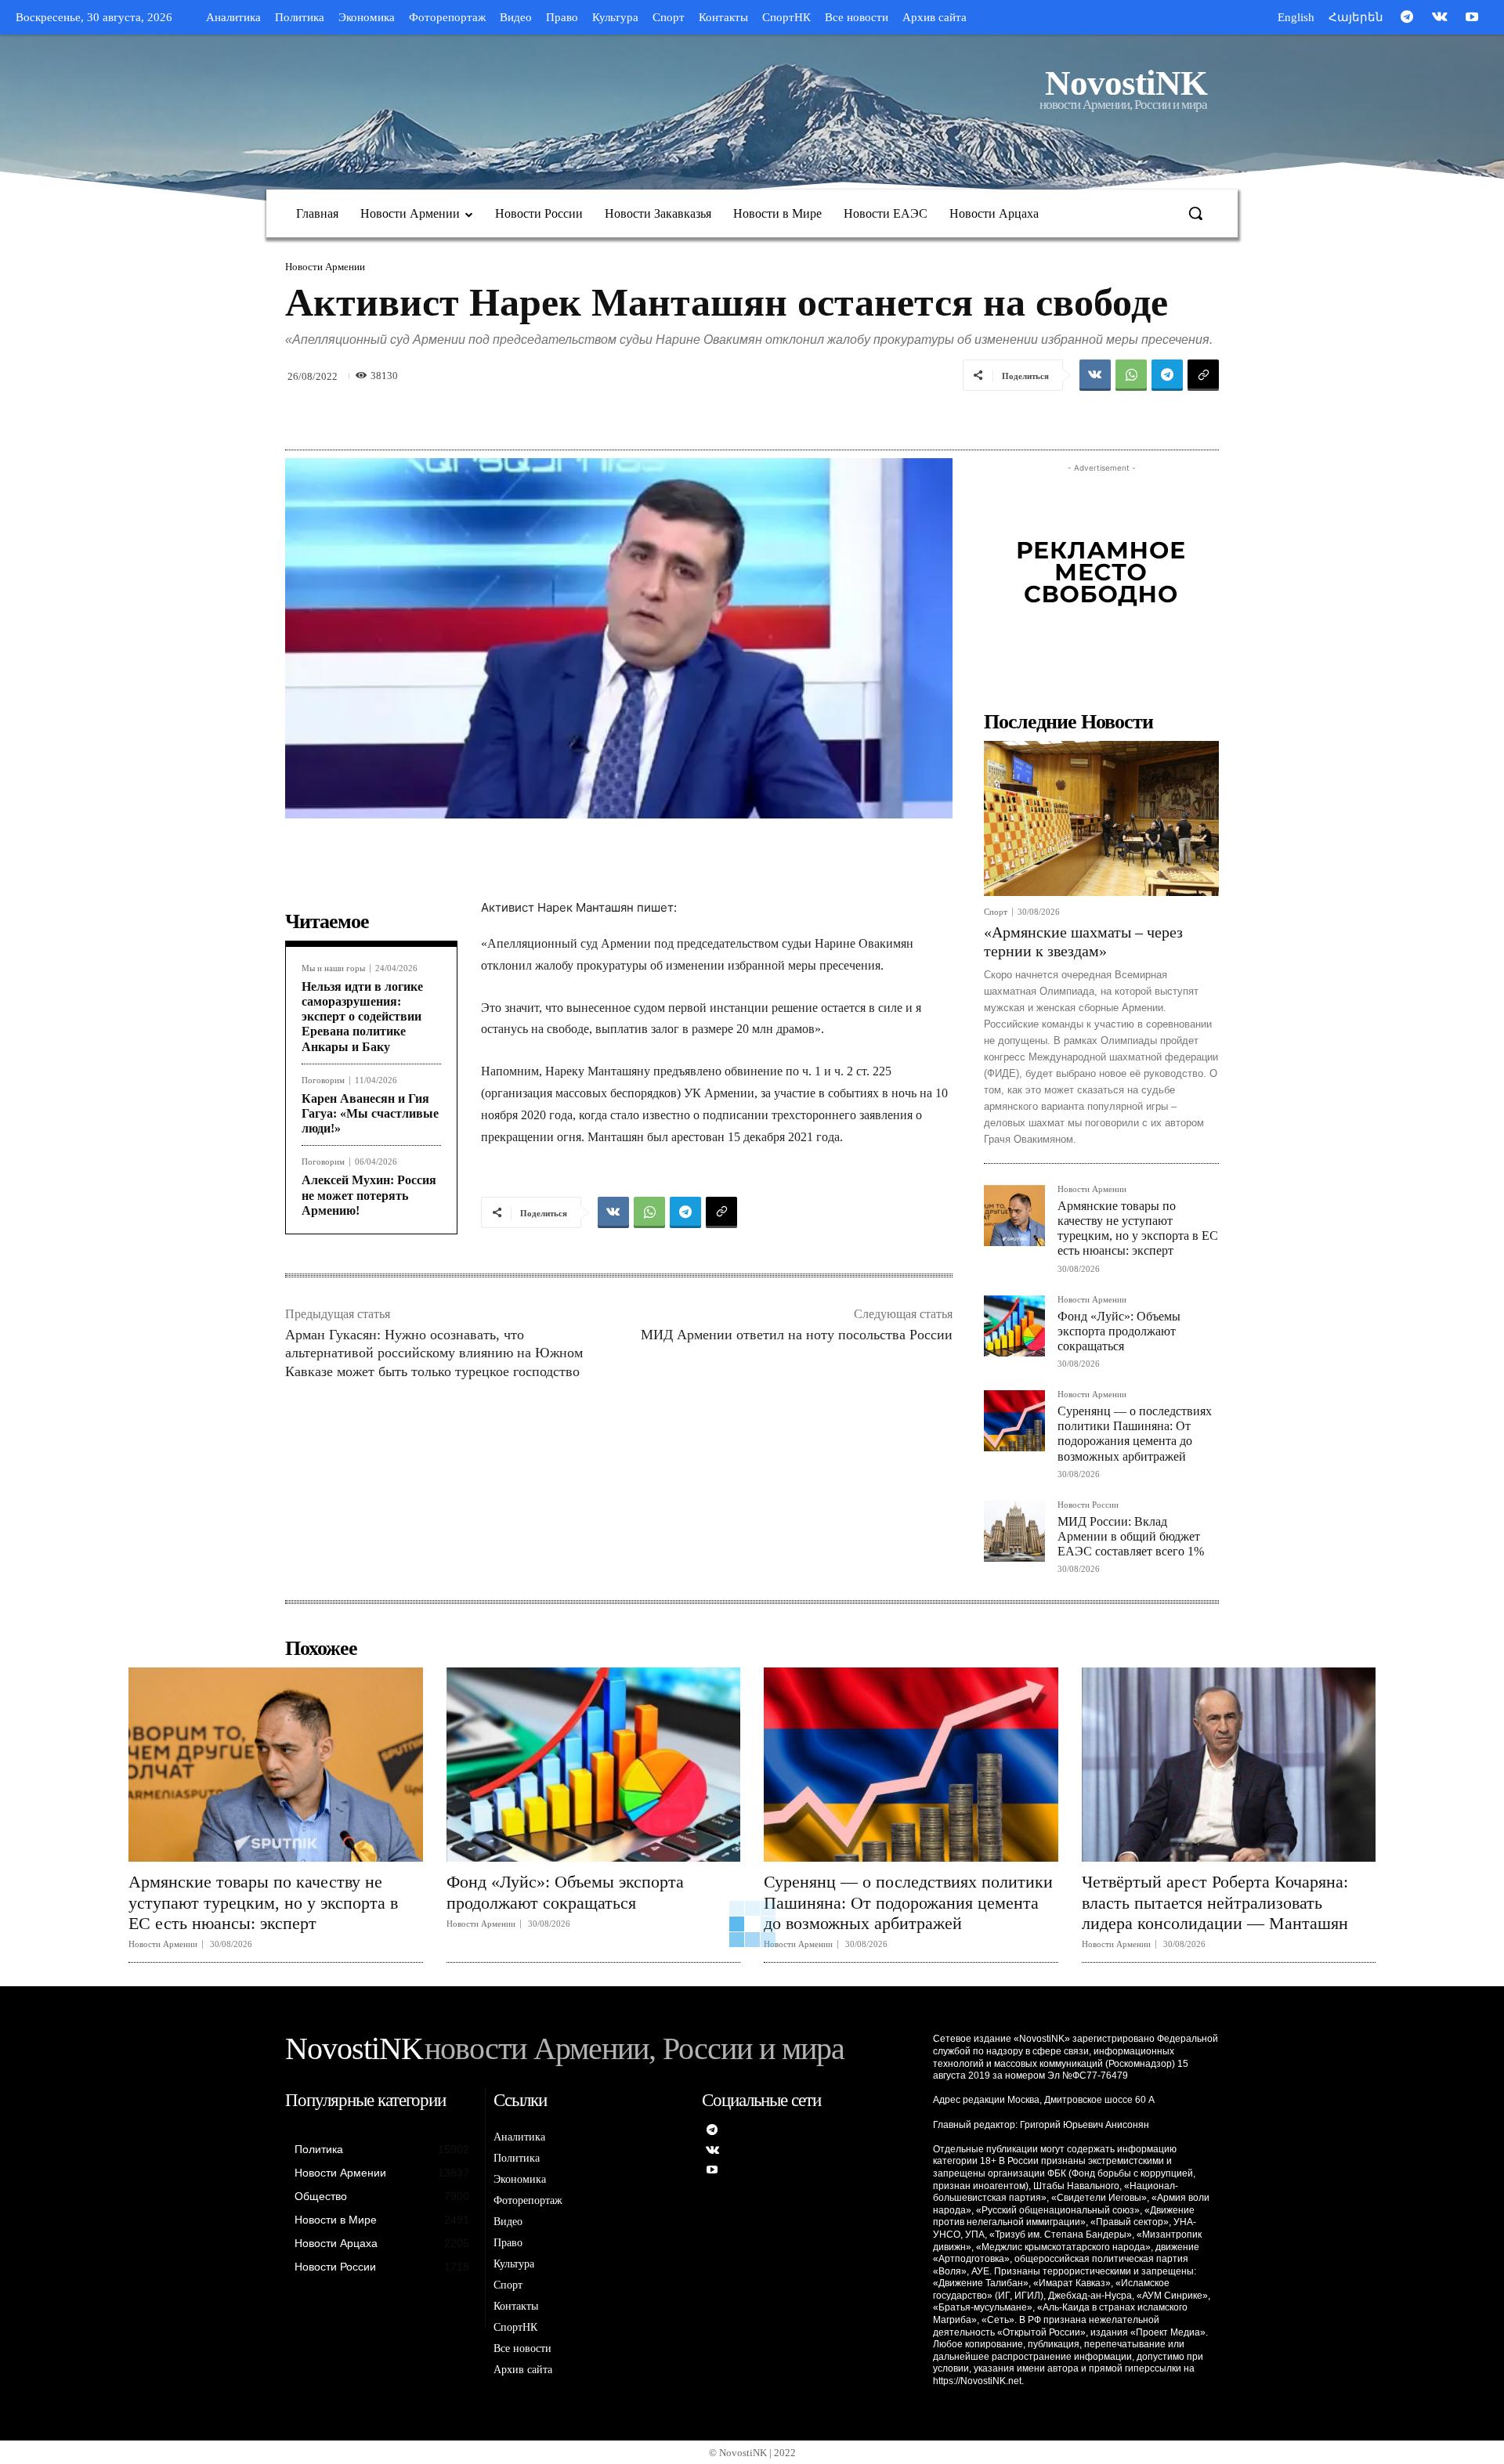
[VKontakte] (1440, 18)
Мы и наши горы (333, 968)
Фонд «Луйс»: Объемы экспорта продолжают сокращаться (1119, 1331)
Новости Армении (325, 267)
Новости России (1088, 1505)
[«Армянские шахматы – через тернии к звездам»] (1101, 818)
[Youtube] (1472, 18)
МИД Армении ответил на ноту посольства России (797, 1335)
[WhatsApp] (1131, 375)
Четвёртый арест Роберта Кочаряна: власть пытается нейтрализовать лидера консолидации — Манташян (1215, 1902)
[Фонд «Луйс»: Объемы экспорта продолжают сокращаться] (1014, 1326)
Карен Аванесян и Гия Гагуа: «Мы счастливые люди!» (370, 1113)
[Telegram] (1407, 18)
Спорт (996, 912)
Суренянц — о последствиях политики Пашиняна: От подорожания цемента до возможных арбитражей (1135, 1434)
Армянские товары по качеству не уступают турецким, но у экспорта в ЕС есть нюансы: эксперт (1138, 1228)
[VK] (1095, 375)
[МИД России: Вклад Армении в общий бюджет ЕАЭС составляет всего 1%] (1014, 1531)
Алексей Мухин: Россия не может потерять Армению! (369, 1195)
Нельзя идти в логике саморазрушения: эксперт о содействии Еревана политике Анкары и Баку (362, 1017)
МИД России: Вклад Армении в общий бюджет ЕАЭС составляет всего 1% (1131, 1536)
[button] (1195, 213)
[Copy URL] (1203, 375)
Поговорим (323, 1080)
